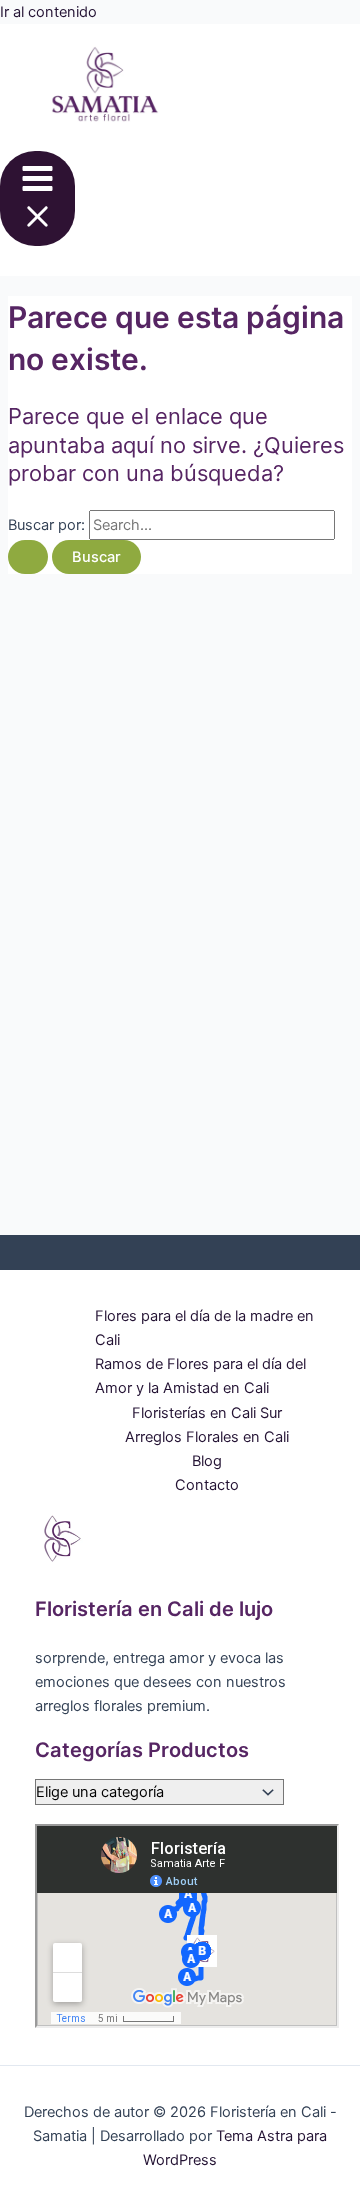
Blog (207, 1461)
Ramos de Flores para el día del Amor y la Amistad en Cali (200, 1376)
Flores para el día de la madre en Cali (204, 1328)
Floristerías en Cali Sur (207, 1413)
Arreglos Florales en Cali (207, 1437)
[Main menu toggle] (37, 198)
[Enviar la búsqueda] (28, 557)
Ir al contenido (48, 12)
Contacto (207, 1485)
